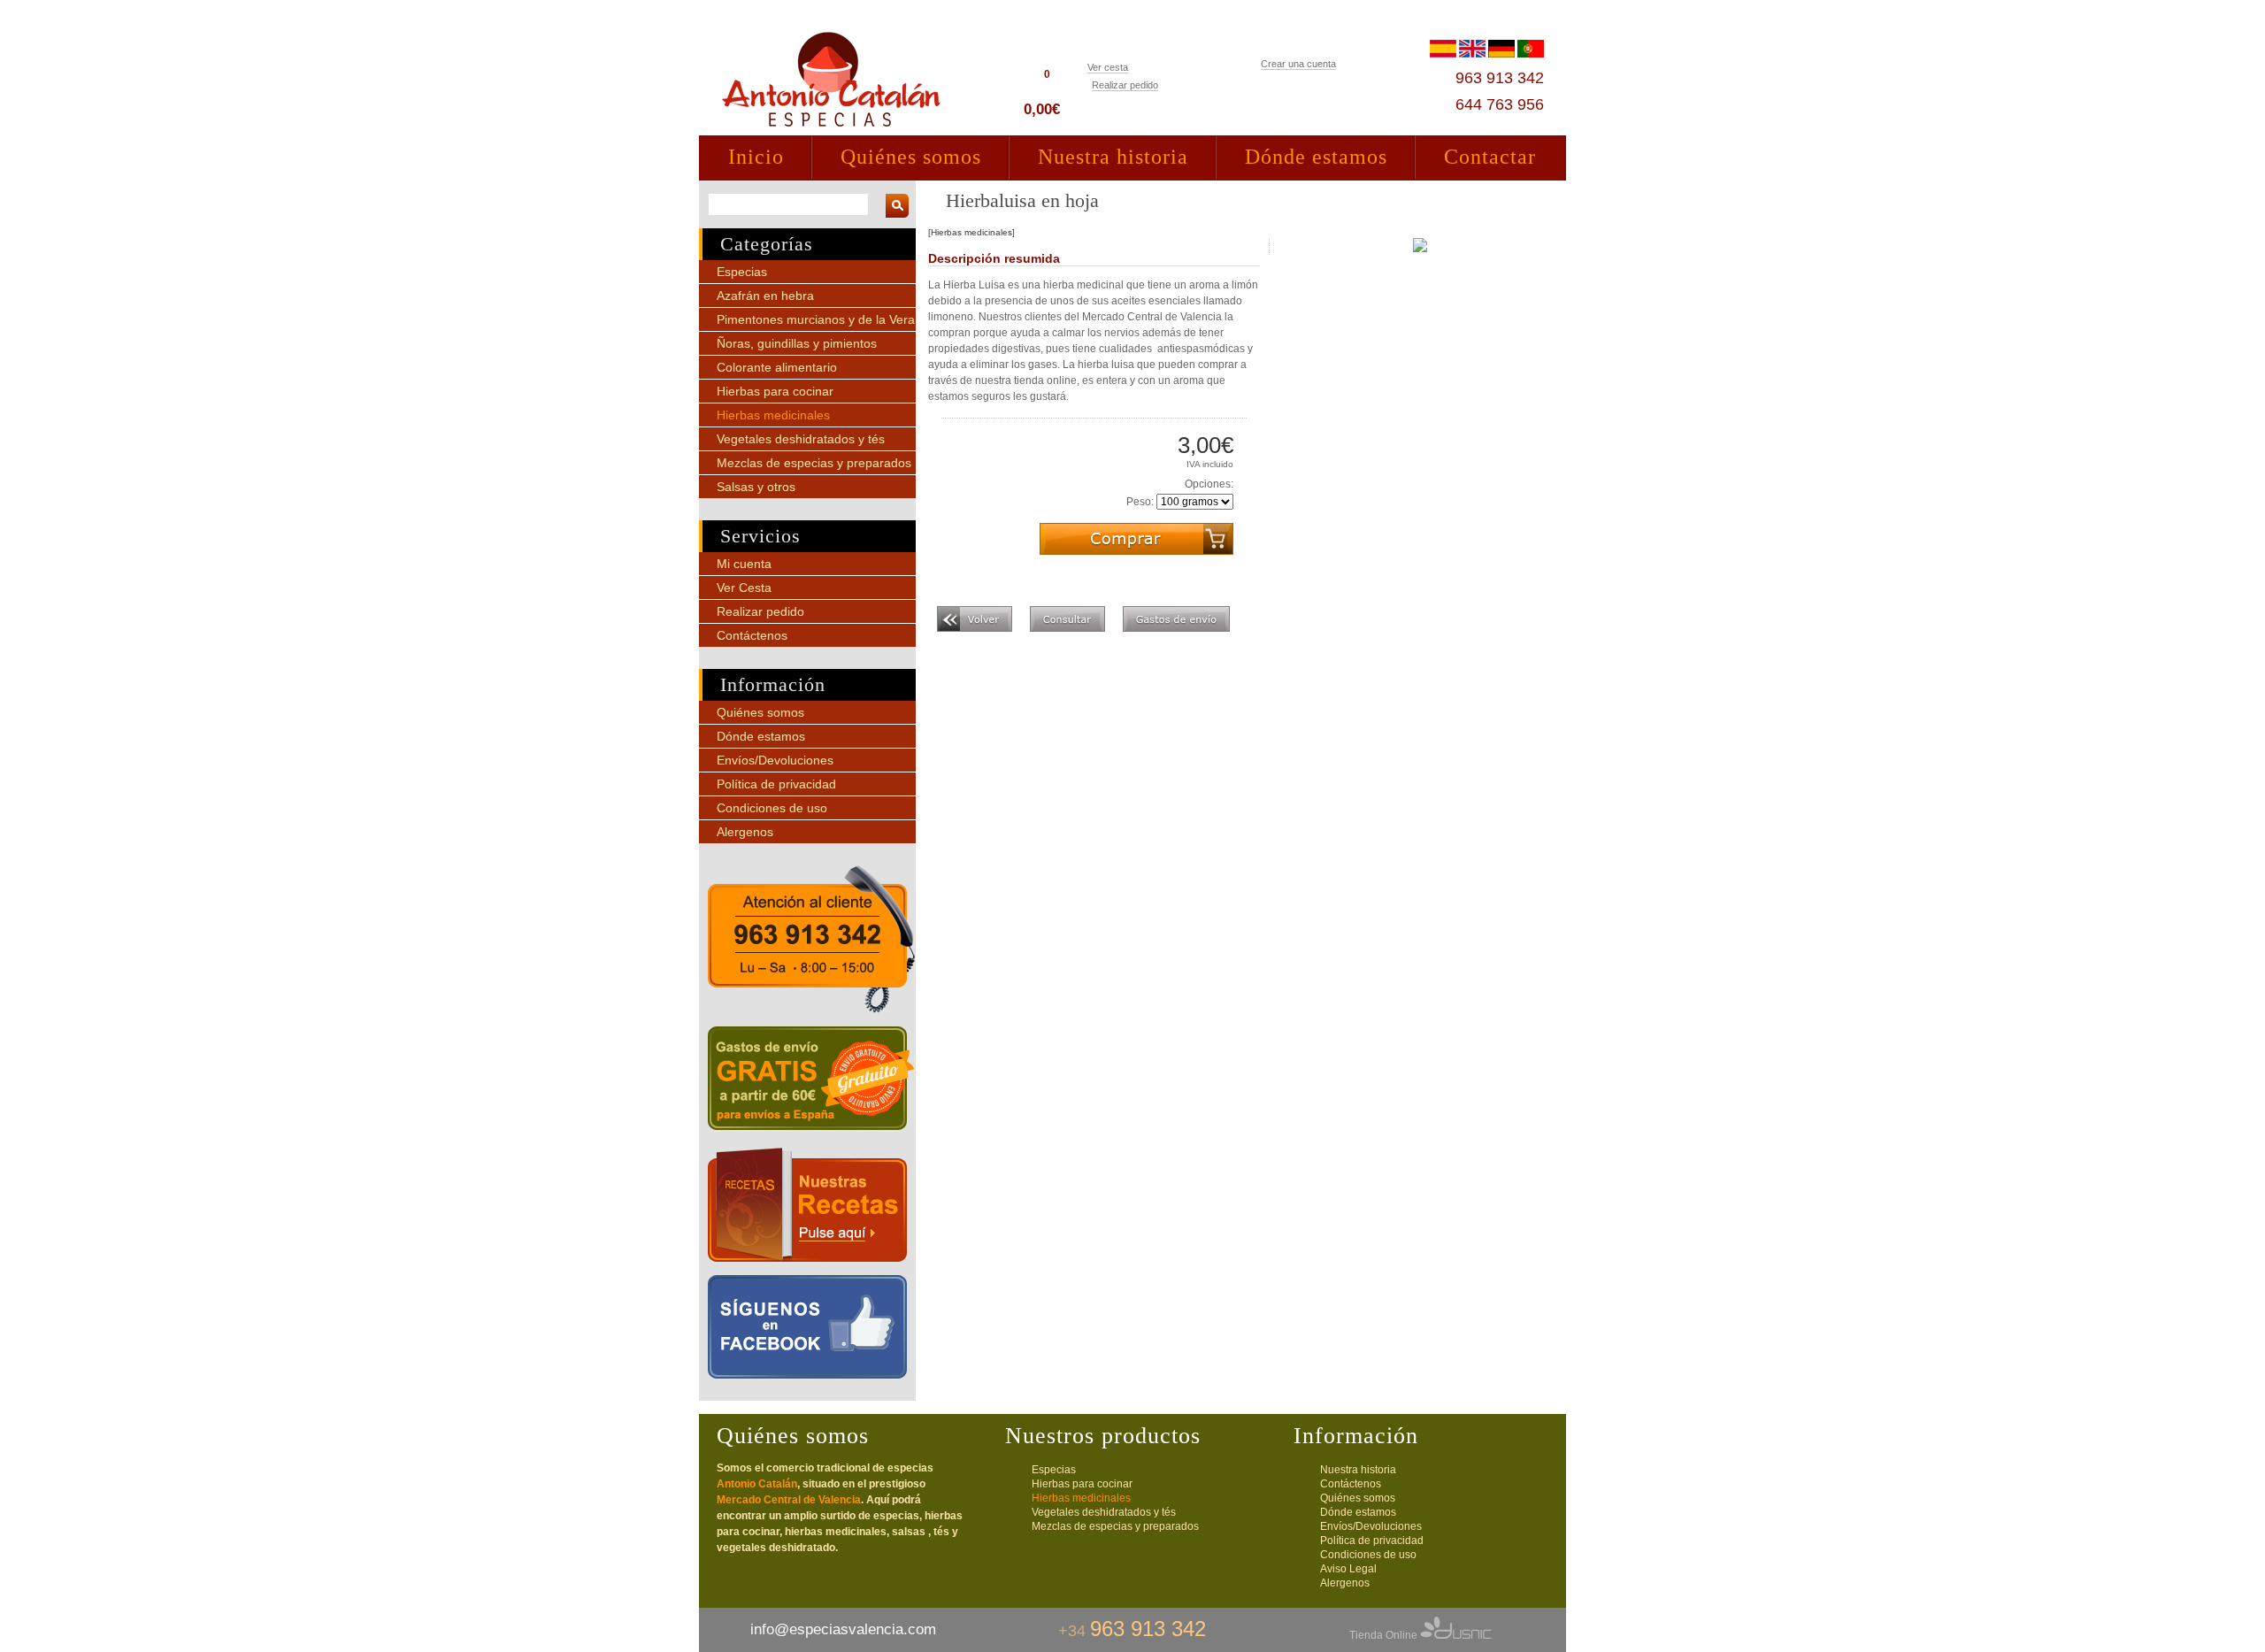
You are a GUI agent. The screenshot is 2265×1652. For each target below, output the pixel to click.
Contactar (1490, 157)
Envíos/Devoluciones (775, 760)
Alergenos (745, 832)
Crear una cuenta (1298, 64)
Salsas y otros (756, 487)
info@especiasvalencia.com (843, 1629)
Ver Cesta (744, 588)
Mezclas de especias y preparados (814, 463)
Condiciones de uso (772, 808)
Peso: (1140, 502)
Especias (742, 272)
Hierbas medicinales (773, 415)
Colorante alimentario (777, 367)
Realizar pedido (1125, 85)
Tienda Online (1385, 1635)
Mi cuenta (744, 564)
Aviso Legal (1348, 1569)
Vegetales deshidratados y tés (801, 439)
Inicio (756, 157)
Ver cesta (1108, 67)
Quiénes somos (911, 157)
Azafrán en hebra (765, 296)
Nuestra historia (1113, 157)
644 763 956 (1500, 104)
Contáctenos (752, 635)
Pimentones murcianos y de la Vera (816, 319)
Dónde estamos (1316, 157)
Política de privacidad (776, 784)
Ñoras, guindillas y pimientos (797, 343)
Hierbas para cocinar (775, 391)
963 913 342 (1500, 78)
